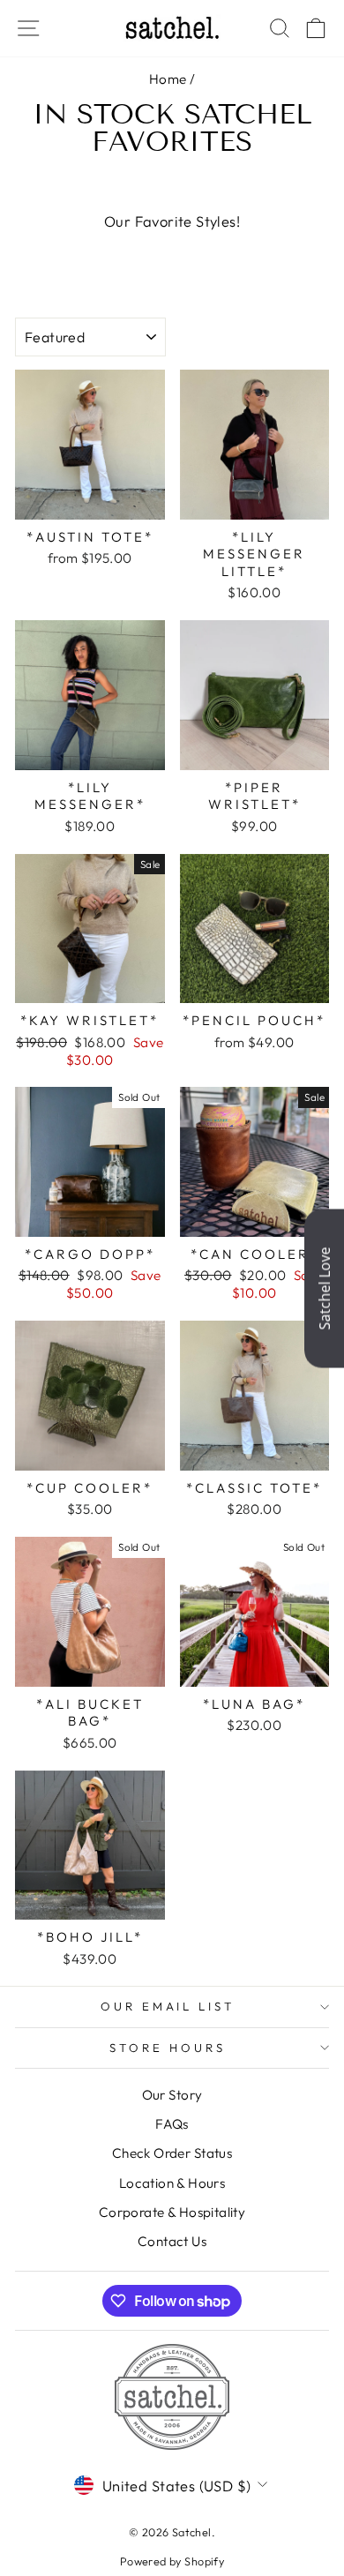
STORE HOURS (168, 2048)
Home (168, 79)
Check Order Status (172, 2153)
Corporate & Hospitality (172, 2212)
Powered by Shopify (172, 2561)
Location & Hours (172, 2183)
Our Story (172, 2095)
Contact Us (172, 2241)
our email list (168, 2006)
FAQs (172, 2124)
